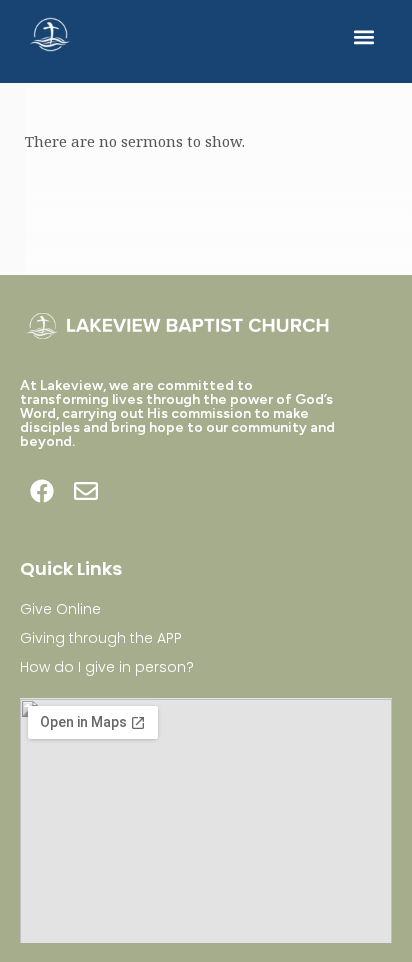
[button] (363, 36)
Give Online (60, 609)
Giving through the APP (101, 638)
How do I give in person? (107, 667)
